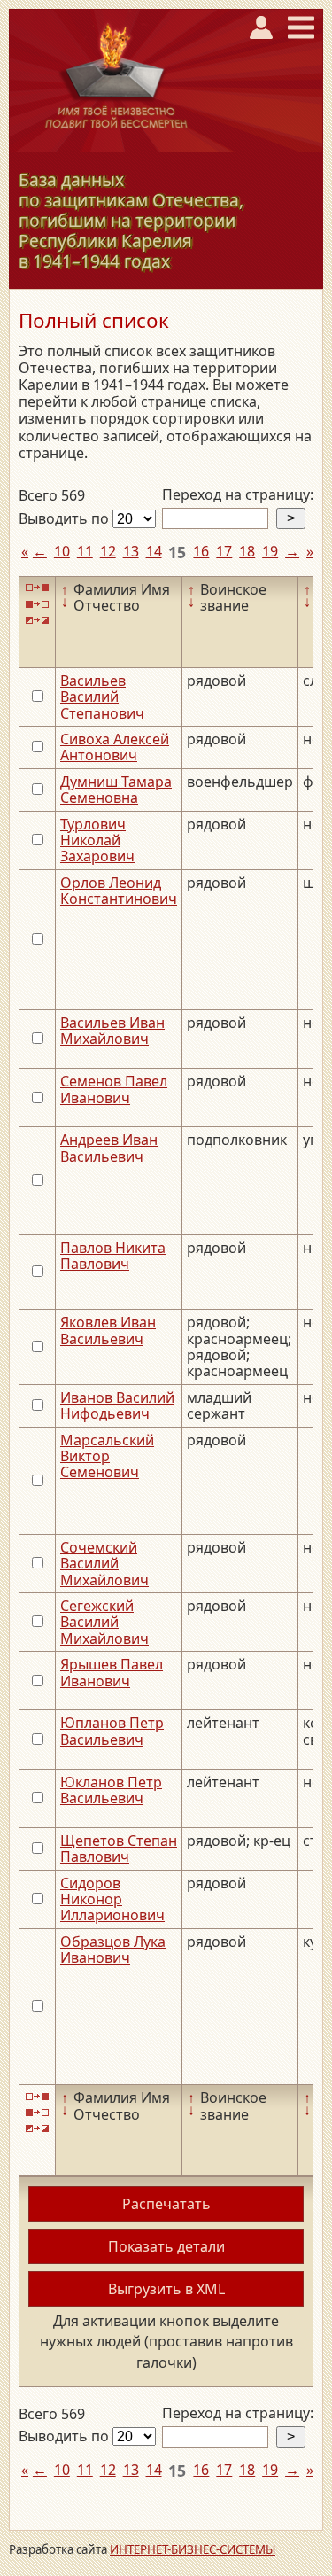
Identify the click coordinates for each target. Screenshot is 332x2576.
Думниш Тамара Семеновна (116, 790)
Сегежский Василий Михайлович (104, 1622)
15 (177, 552)
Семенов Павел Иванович (114, 1089)
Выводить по (66, 518)
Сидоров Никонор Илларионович (112, 1899)
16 (201, 551)
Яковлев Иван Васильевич (108, 1330)
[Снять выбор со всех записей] (37, 604)
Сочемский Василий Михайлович (104, 1564)
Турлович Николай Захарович (97, 841)
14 (154, 551)
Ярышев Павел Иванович (112, 1672)
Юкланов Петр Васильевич (111, 1790)
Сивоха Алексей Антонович (115, 747)
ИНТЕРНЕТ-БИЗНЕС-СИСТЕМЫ (193, 2549)
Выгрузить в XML (166, 2289)
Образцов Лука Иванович (113, 1950)
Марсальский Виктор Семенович (107, 1456)
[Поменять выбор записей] (37, 621)
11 (85, 551)
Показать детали (166, 2246)
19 (270, 551)
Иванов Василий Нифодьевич (117, 1405)
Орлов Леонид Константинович (119, 891)
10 (62, 551)
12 (108, 551)
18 (247, 551)
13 (131, 551)
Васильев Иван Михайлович (112, 1031)
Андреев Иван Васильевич (109, 1148)
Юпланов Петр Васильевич (112, 1731)
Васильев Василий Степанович (102, 697)
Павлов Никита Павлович (113, 1256)
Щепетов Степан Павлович (119, 1848)
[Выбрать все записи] (37, 588)
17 (224, 551)
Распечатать (166, 2204)
